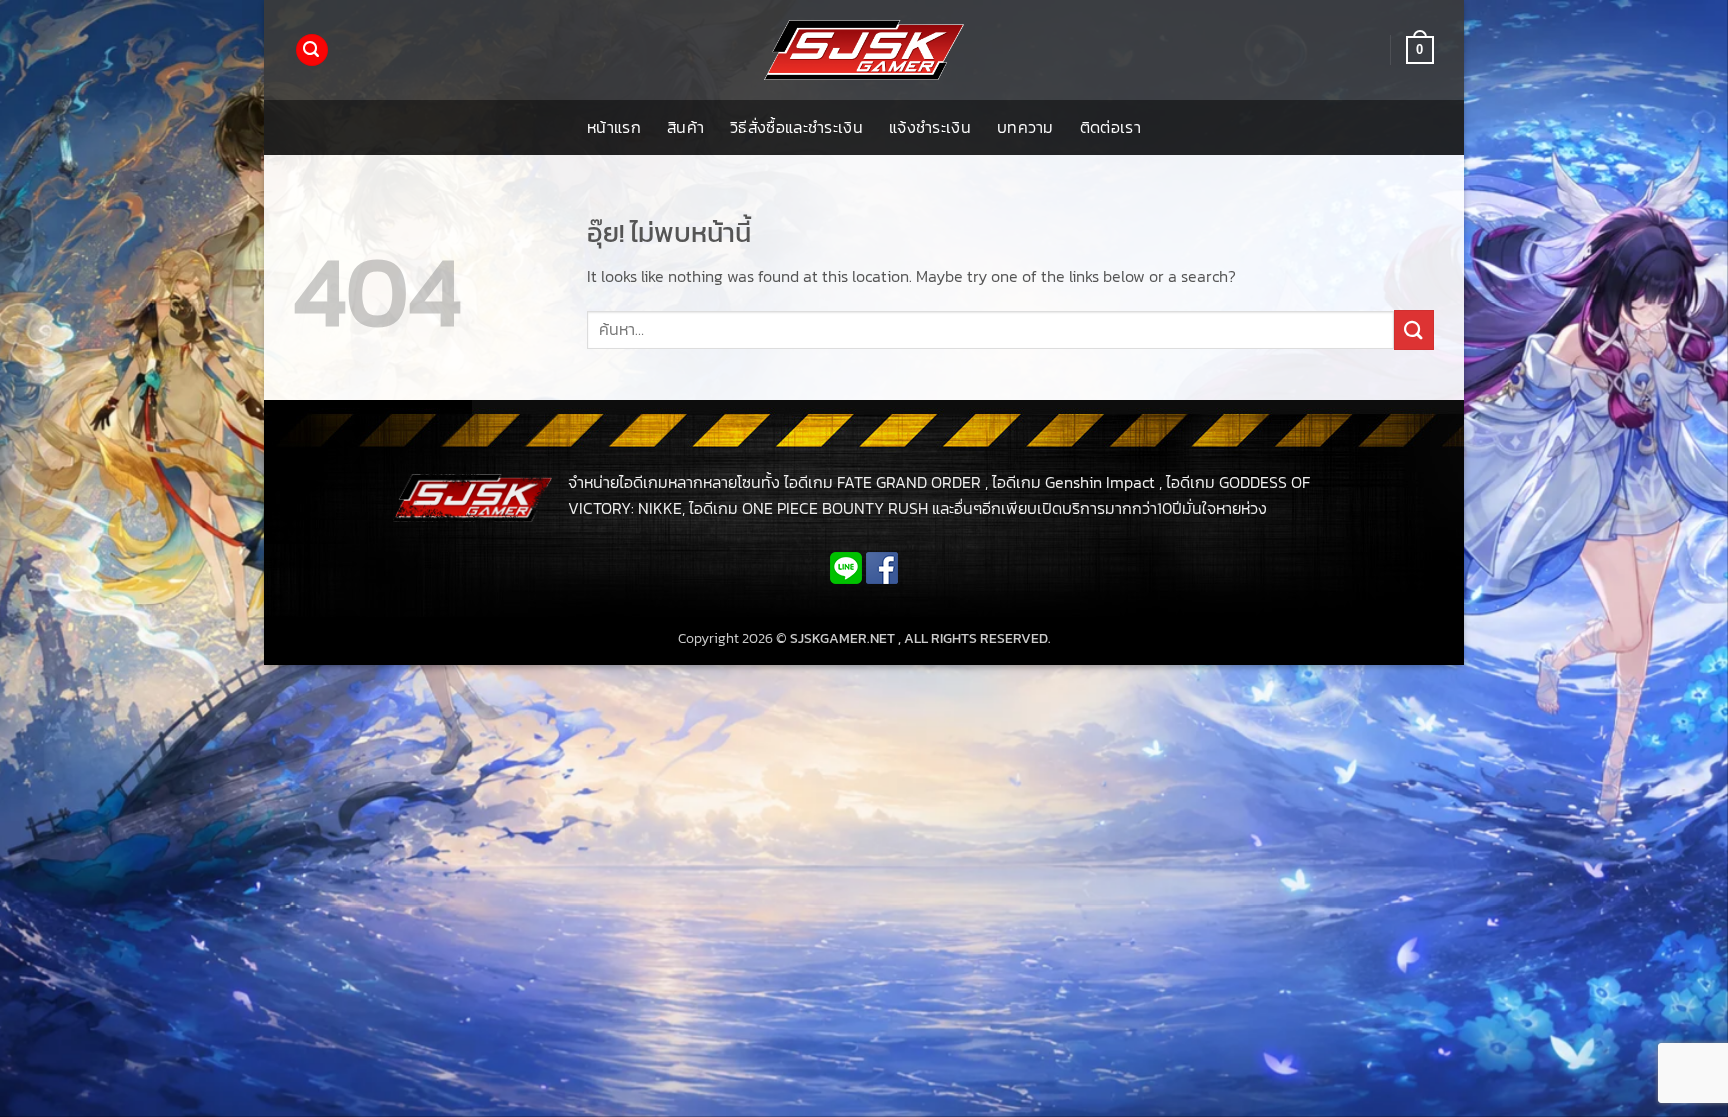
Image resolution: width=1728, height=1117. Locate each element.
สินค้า (685, 127)
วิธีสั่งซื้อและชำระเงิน (796, 127)
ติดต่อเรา (1110, 127)
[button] (312, 50)
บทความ (1025, 127)
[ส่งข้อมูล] (1414, 329)
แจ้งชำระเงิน (930, 127)
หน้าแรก (614, 127)
